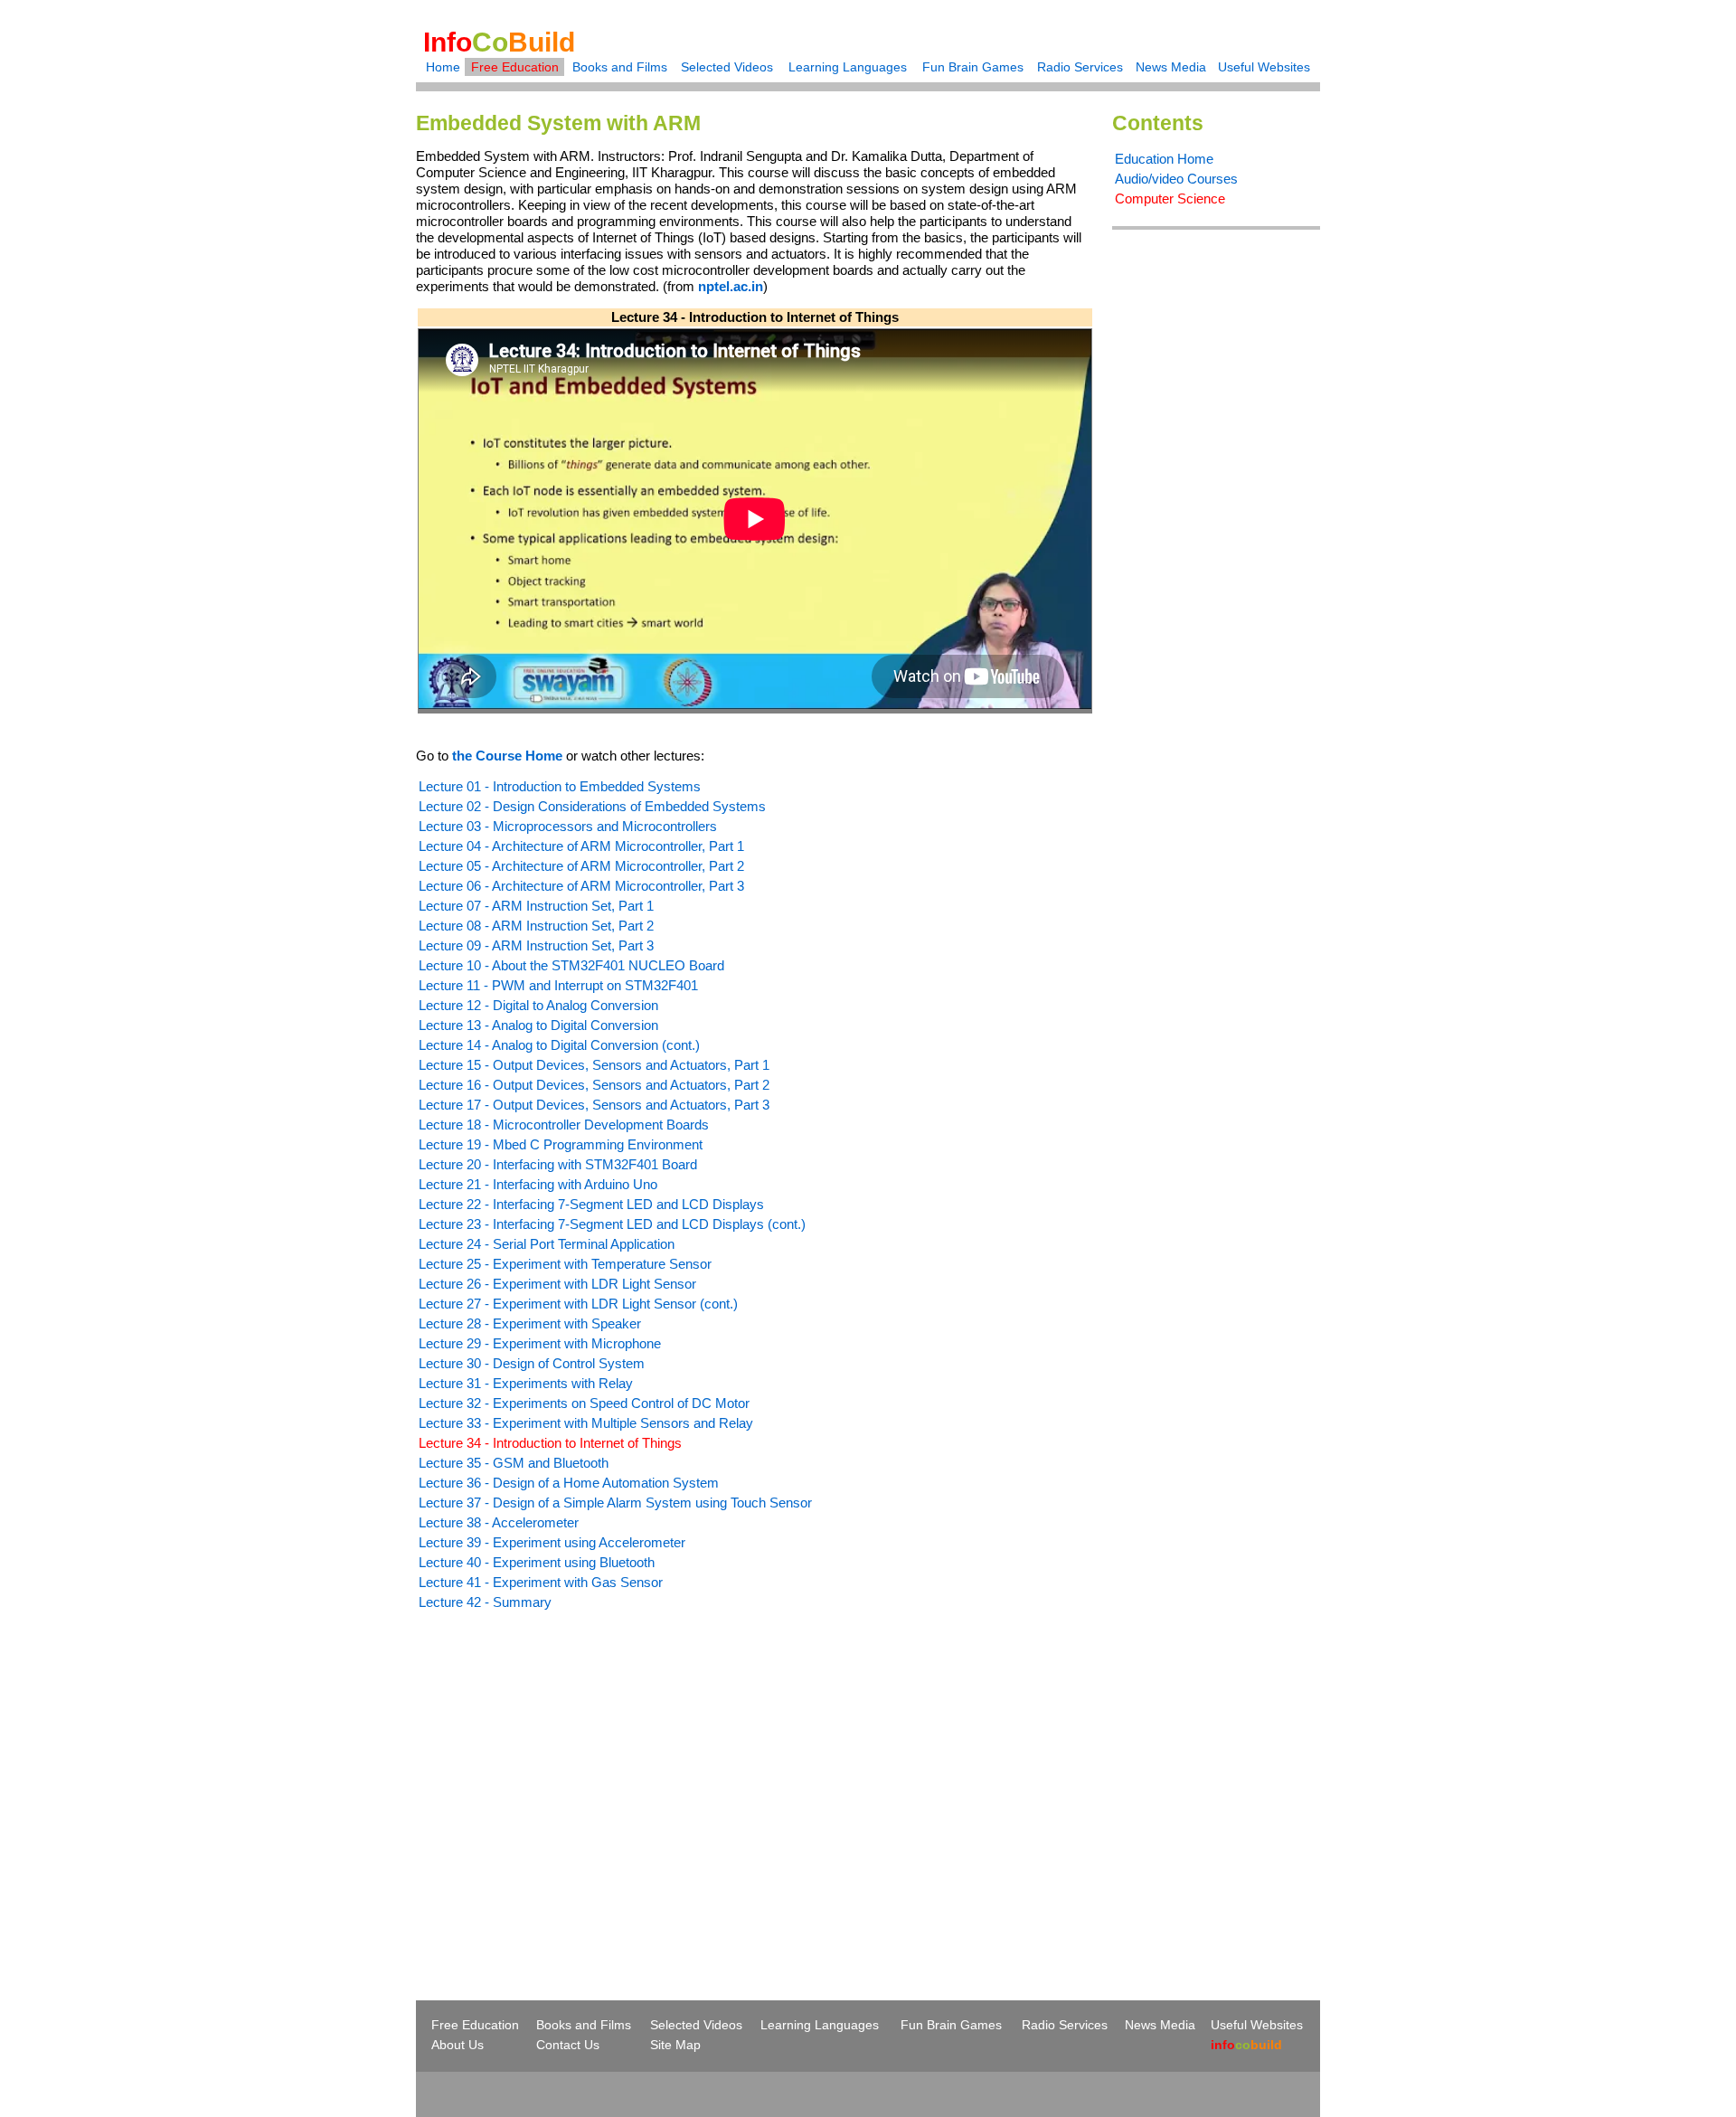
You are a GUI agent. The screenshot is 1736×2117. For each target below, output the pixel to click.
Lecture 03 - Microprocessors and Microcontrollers (568, 826)
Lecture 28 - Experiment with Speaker (530, 1323)
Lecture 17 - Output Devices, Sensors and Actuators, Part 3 (594, 1105)
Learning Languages (848, 67)
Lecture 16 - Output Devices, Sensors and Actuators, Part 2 (594, 1085)
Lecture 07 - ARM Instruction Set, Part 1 (536, 906)
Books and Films (620, 67)
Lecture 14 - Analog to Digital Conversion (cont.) (559, 1045)
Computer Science (1170, 198)
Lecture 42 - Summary (485, 1602)
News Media (1171, 67)
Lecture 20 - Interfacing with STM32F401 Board (558, 1164)
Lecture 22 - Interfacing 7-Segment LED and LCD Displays (591, 1204)
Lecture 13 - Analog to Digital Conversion (538, 1025)
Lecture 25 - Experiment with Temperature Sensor (565, 1264)
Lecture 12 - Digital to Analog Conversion (538, 1005)
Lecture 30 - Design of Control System (532, 1363)
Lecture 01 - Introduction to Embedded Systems (560, 786)
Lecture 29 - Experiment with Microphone (540, 1343)
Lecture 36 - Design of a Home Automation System (569, 1483)
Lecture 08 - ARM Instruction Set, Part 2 (536, 926)
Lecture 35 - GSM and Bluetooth (514, 1463)
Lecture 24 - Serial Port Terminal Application (547, 1244)
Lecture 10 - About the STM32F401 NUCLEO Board (571, 965)
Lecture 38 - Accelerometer (499, 1522)
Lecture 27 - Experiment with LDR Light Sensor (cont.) (578, 1304)
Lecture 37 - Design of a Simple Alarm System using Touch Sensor (615, 1503)
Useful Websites (1264, 67)
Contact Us (568, 2045)
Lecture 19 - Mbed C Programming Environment (561, 1144)
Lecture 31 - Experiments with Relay (526, 1383)
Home (443, 67)
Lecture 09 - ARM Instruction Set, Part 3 (536, 945)
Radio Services (1080, 67)
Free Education (515, 67)
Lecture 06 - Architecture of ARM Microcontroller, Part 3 (581, 886)
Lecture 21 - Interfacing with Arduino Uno (538, 1184)
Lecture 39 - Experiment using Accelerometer (552, 1542)
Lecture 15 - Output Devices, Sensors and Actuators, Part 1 (594, 1065)
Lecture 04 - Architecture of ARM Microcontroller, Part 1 (581, 846)
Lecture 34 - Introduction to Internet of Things (550, 1443)
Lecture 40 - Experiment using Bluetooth (537, 1562)
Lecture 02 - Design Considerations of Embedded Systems (592, 806)
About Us (458, 2045)
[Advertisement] (568, 1772)
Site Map (675, 2045)
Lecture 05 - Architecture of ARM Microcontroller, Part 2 (581, 866)
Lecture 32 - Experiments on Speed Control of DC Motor (584, 1403)
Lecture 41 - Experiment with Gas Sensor (541, 1582)
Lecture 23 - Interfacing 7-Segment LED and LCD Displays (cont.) (612, 1224)
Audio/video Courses (1176, 179)
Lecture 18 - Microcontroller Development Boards (564, 1125)
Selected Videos (727, 67)
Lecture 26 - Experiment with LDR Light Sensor (557, 1284)
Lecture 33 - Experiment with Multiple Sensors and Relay (586, 1423)
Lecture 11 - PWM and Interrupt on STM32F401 (558, 985)
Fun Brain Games (973, 67)
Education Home (1164, 159)
